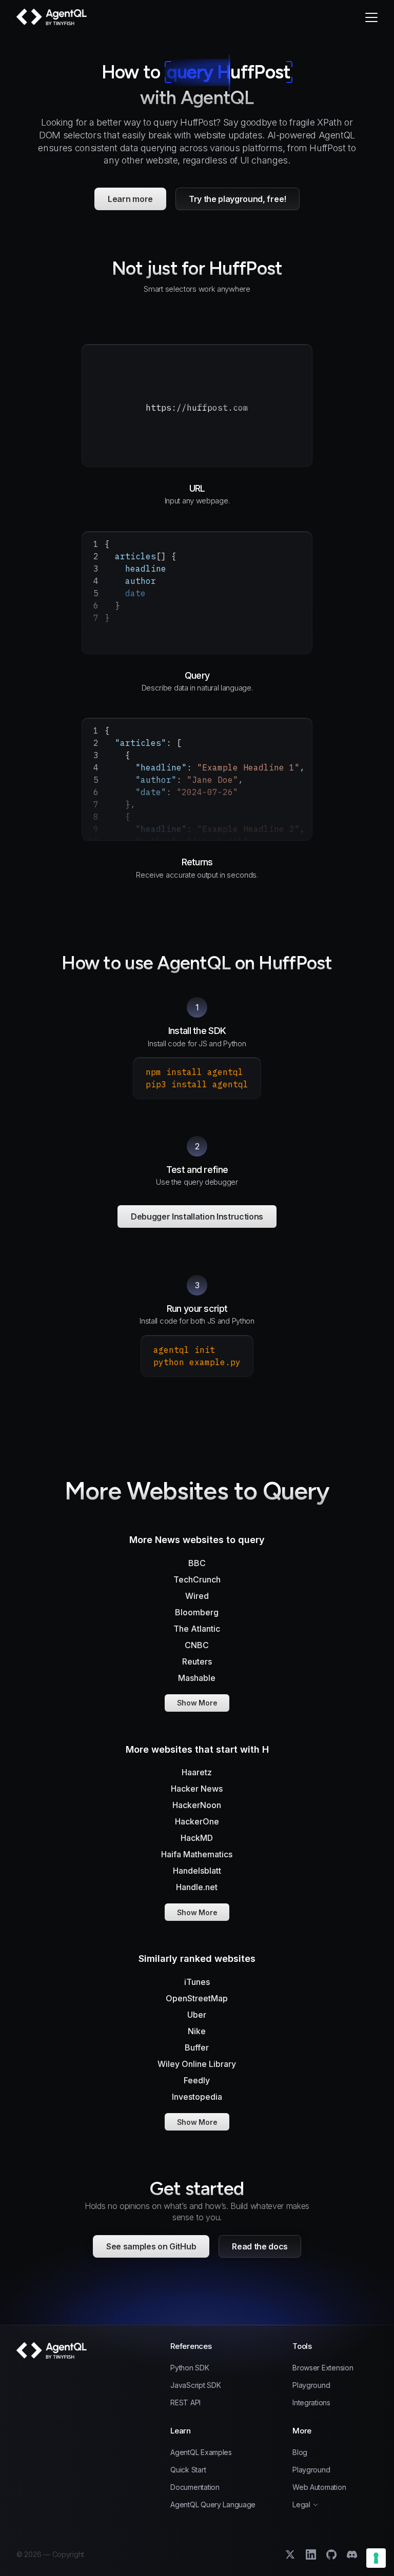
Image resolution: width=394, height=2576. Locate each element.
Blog (300, 2452)
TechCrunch (197, 1579)
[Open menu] (371, 17)
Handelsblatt (197, 1871)
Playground (311, 2385)
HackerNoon (197, 1805)
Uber (197, 2015)
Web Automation (319, 2487)
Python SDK (190, 2368)
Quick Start (188, 2470)
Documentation (195, 2487)
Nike (197, 2031)
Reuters (197, 1661)
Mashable (197, 1678)
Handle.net (197, 1887)
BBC (197, 1563)
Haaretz (197, 1772)
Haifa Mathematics (197, 1854)
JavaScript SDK (195, 2385)
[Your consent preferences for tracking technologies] (376, 2558)
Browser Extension (323, 2368)
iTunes (197, 1982)
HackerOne (197, 1821)
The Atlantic (197, 1629)
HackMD (197, 1838)
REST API (185, 2403)
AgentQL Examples (201, 2452)
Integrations (311, 2403)
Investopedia (197, 2097)
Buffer (197, 2047)
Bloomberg (197, 1612)
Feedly (197, 2080)
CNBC (197, 1645)
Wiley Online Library (197, 2064)
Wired (197, 1596)
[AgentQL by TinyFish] (52, 17)
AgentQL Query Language (213, 2505)
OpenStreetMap (197, 1998)
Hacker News (197, 1789)
